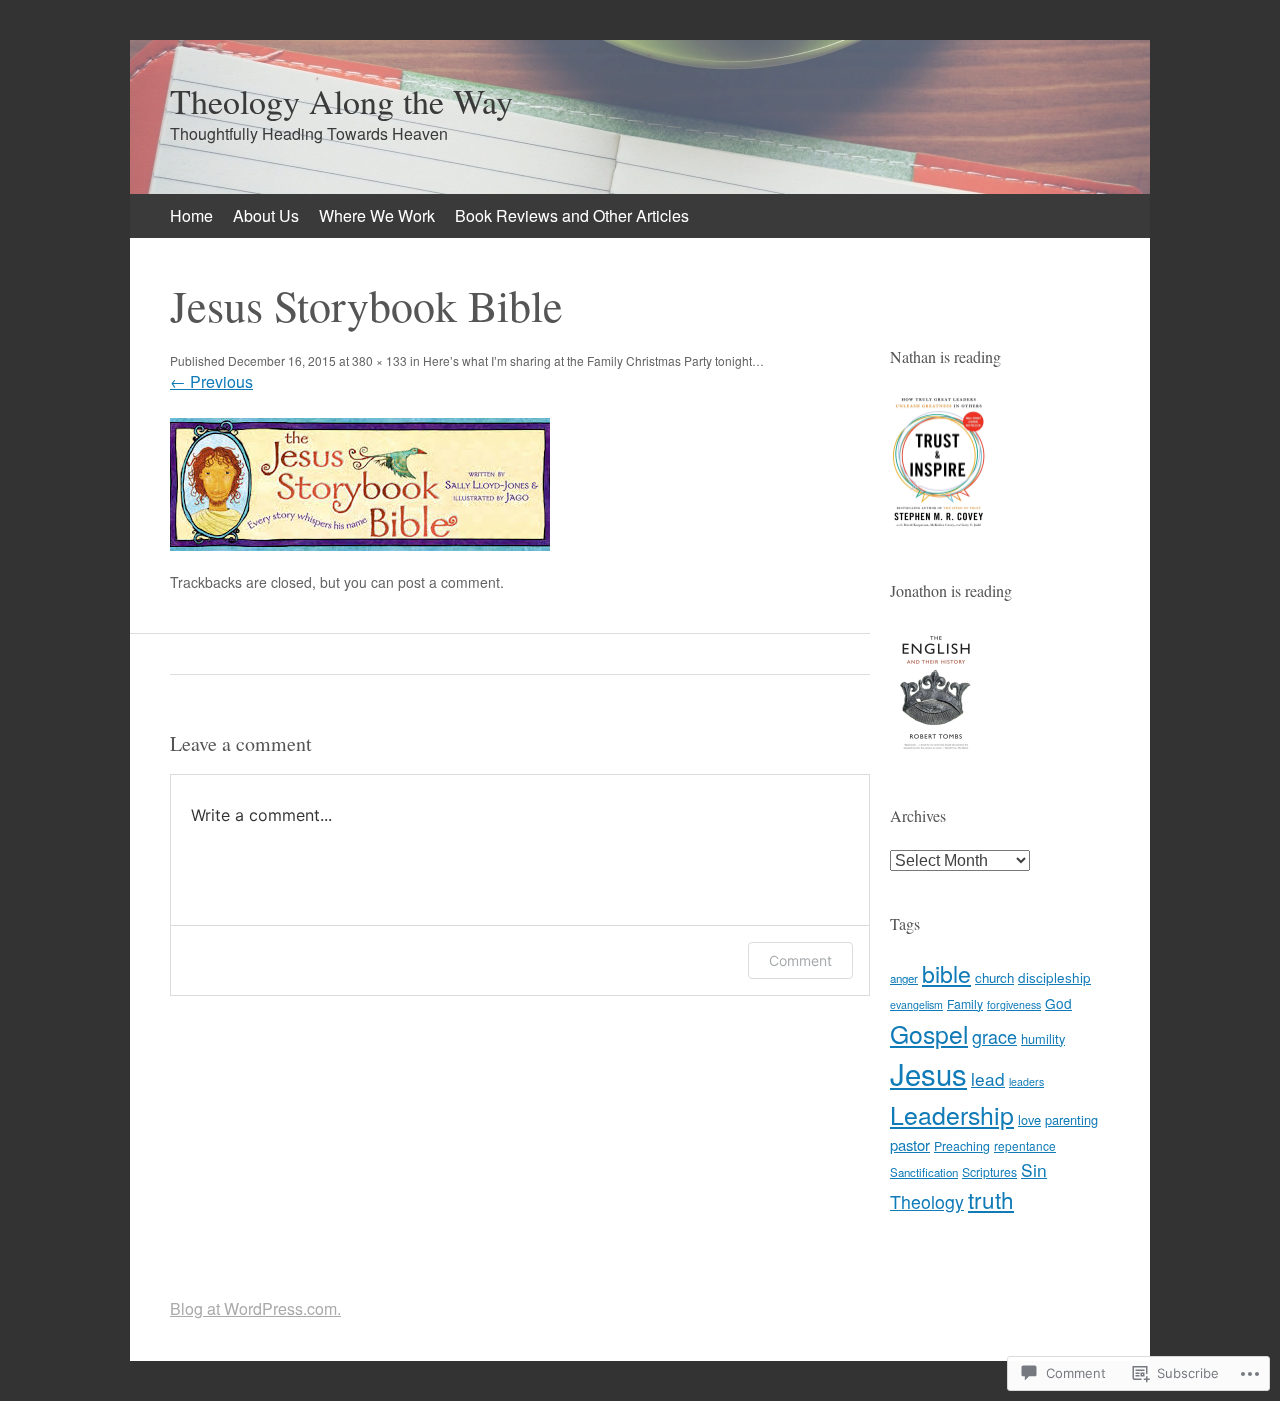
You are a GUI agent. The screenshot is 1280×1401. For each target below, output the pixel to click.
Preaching (962, 1146)
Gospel (929, 1033)
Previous (211, 381)
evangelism (916, 1004)
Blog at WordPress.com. (255, 1308)
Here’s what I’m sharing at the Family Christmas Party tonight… (593, 360)
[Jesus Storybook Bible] (360, 544)
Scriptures (989, 1171)
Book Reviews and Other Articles (572, 215)
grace (994, 1036)
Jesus (928, 1073)
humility (1043, 1038)
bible (946, 973)
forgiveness (1014, 1004)
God (1058, 1003)
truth (991, 1199)
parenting (1071, 1119)
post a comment (449, 582)
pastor (910, 1144)
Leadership (952, 1114)
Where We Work (377, 215)
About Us (266, 215)
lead (988, 1078)
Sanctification (924, 1172)
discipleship (1054, 977)
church (994, 977)
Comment (800, 960)
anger (904, 978)
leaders (1026, 1081)
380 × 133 (379, 360)
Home (191, 215)
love (1029, 1119)
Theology (927, 1201)
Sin (1034, 1169)
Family (965, 1003)
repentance (1025, 1145)
